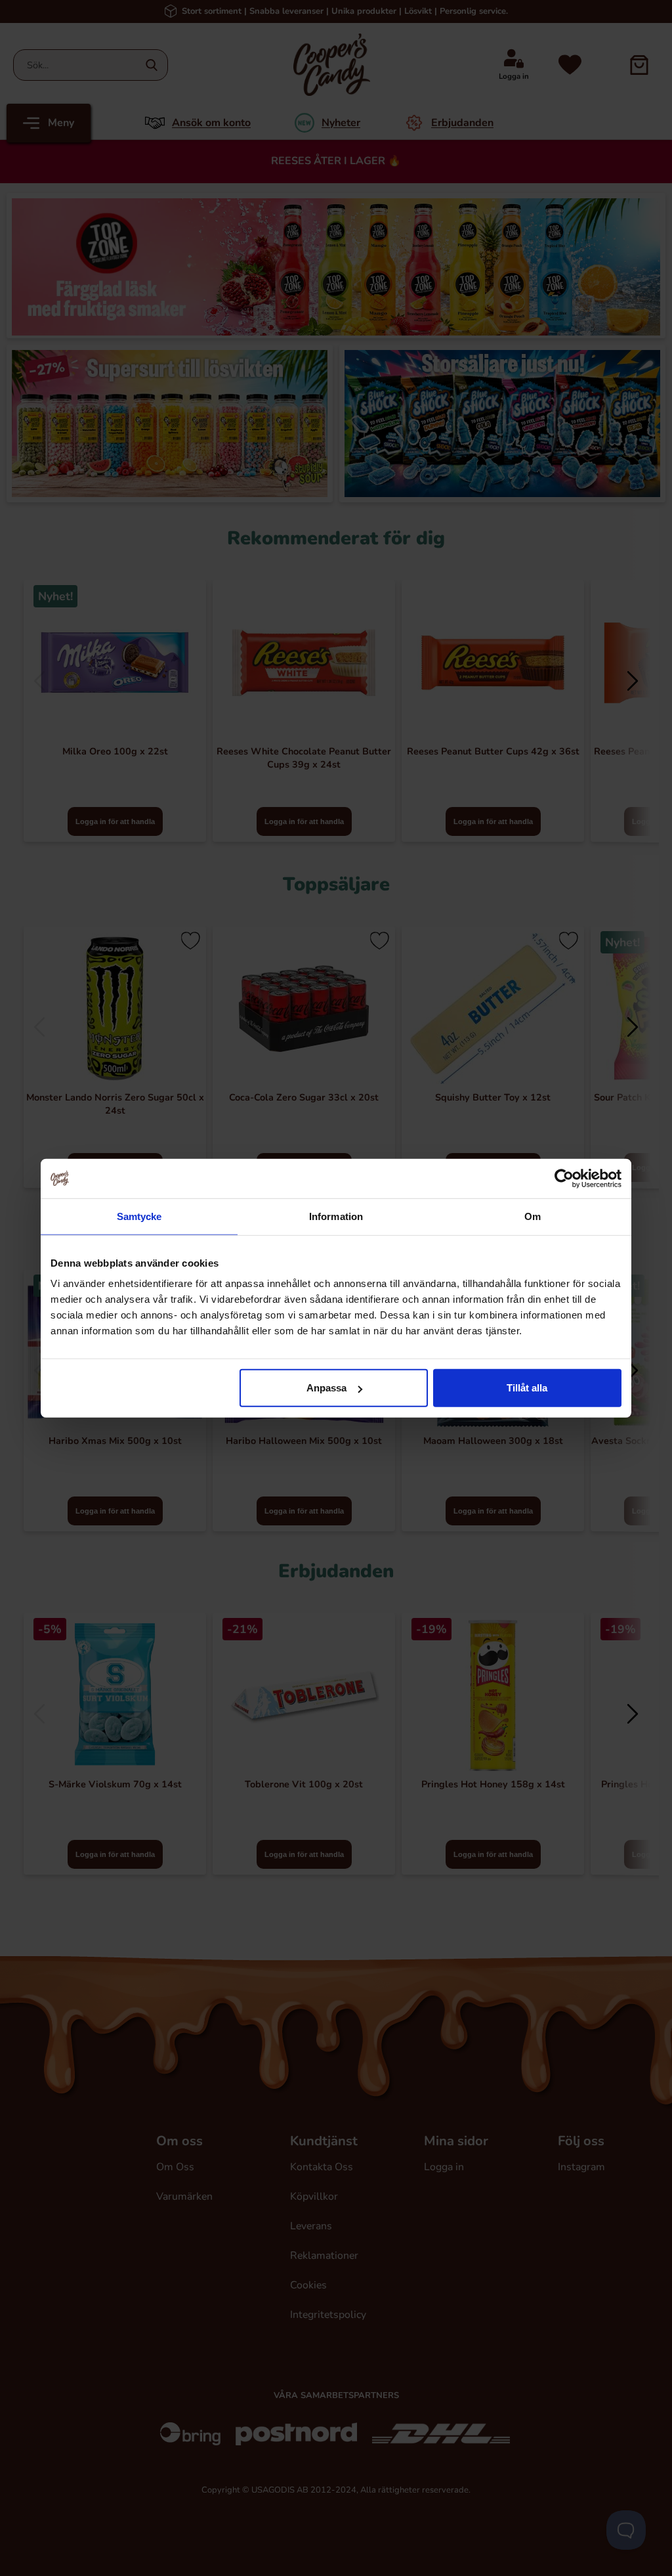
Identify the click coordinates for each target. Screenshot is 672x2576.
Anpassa (326, 1388)
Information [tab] (336, 1216)
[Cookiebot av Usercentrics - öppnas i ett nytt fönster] (564, 1178)
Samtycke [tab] (139, 1216)
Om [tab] (533, 1216)
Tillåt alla (527, 1388)
